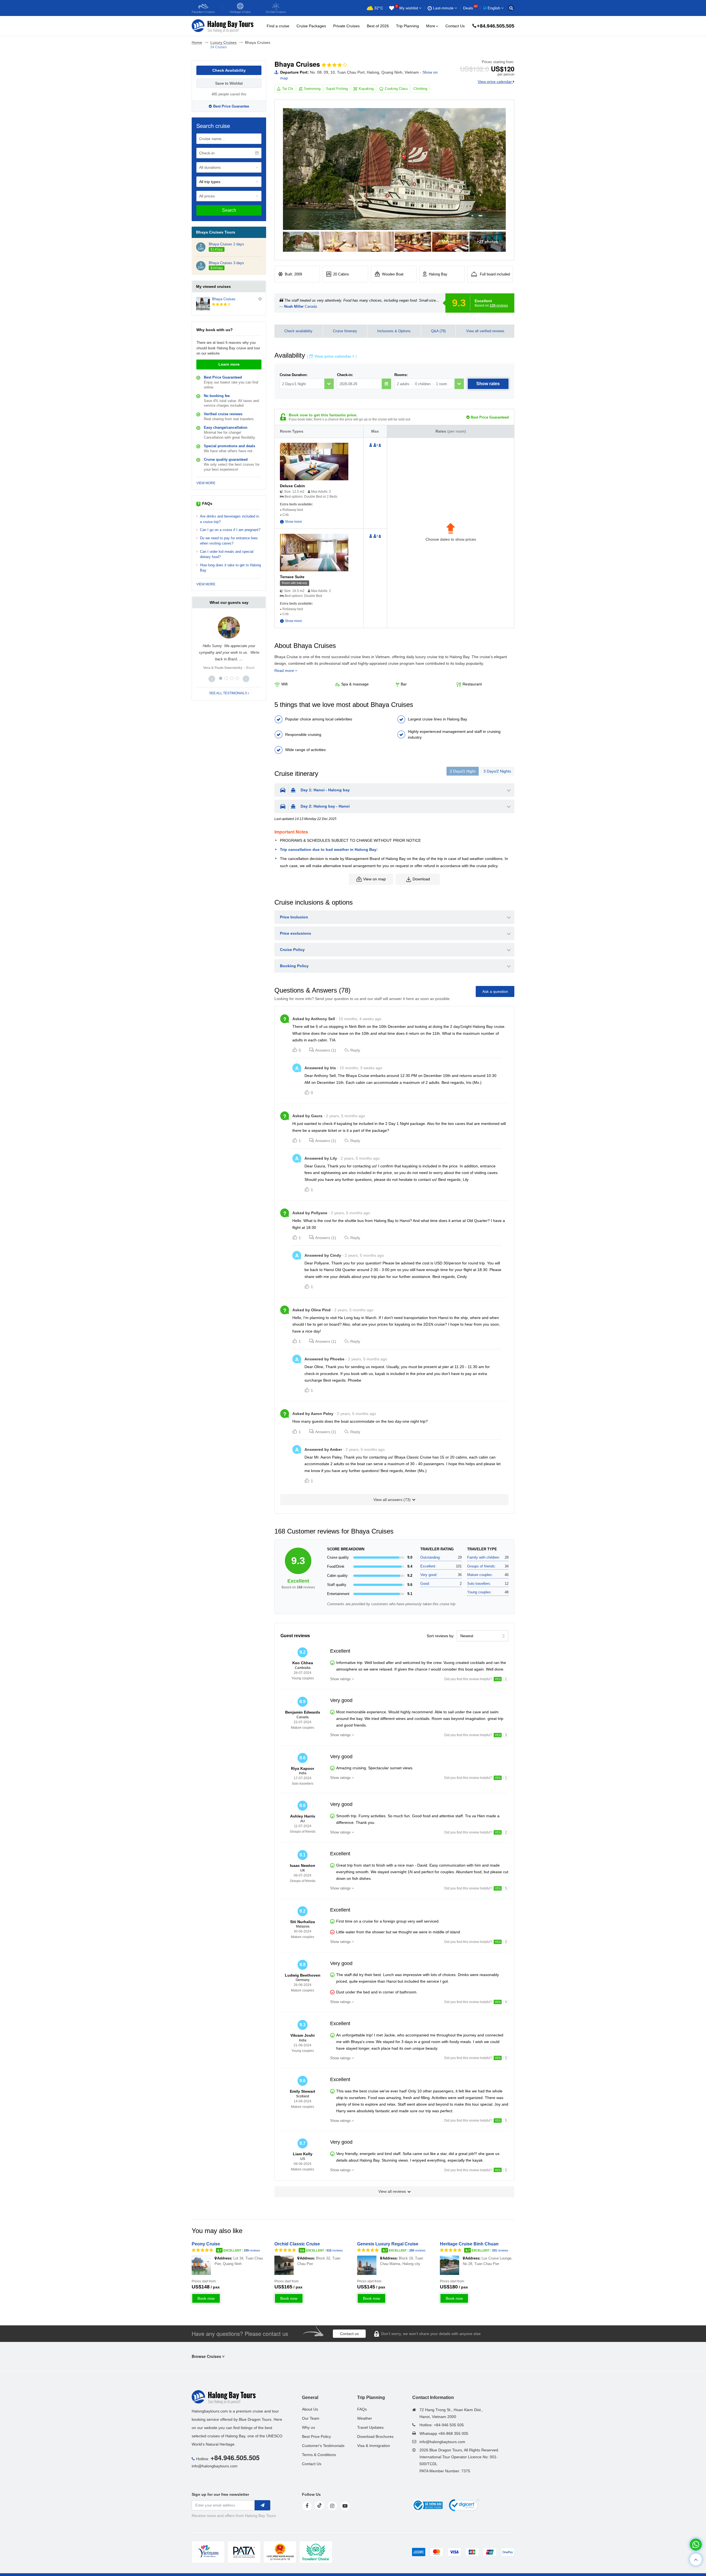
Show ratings (340, 1679)
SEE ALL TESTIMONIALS (228, 693)
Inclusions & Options (394, 331)
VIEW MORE (206, 483)
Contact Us (455, 26)
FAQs (362, 2409)
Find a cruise (278, 26)
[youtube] (345, 2506)
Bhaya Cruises (224, 299)
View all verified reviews (485, 331)
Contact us (349, 2334)
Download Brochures (375, 2436)
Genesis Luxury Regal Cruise (388, 2244)
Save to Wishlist (229, 83)
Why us (308, 2427)
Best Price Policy (316, 2436)
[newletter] (262, 2505)
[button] (212, 679)
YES (498, 1679)
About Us (310, 2409)
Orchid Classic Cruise (297, 2244)
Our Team (311, 2418)
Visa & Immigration (374, 2446)
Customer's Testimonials (323, 2446)
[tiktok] (320, 2505)
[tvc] (316, 2552)
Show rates (488, 384)
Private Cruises (346, 26)
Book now (206, 2298)
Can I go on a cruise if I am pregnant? (230, 530)
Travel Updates (370, 2427)
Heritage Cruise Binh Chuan (469, 2244)
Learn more (229, 364)
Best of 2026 (378, 26)
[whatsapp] (696, 2545)
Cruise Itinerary (345, 331)
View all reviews (392, 2191)
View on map (375, 879)
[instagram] (332, 2506)
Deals (470, 8)
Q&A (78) (438, 331)
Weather (365, 2418)
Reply (355, 1050)
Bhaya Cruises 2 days (226, 244)
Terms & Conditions (319, 2455)
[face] (307, 2506)
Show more (293, 522)
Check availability (298, 331)
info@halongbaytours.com (215, 2466)
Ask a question (495, 991)
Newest (467, 1636)
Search (229, 210)
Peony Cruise (206, 2244)
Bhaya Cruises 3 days (226, 263)
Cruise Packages (311, 26)
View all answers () (392, 1500)
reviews (499, 305)
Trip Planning (407, 26)
